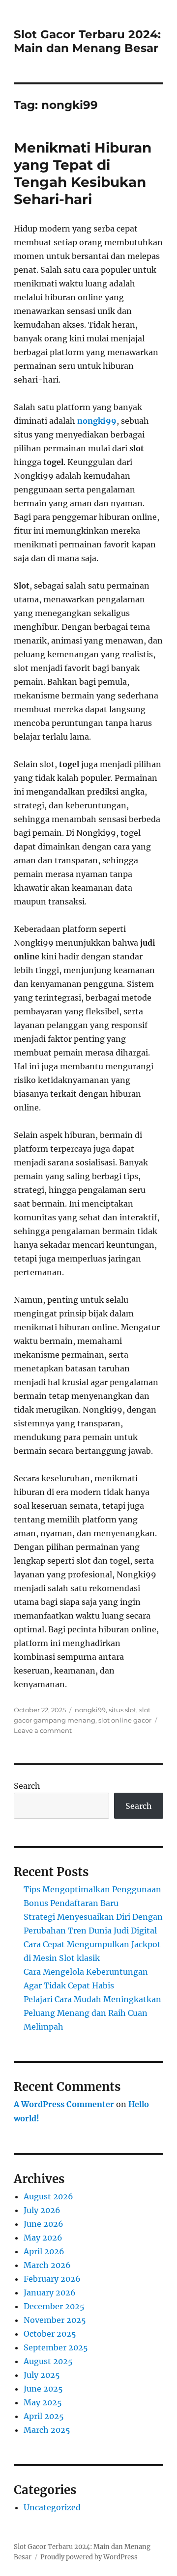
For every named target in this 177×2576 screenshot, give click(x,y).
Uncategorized (52, 2507)
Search (27, 1786)
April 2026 (44, 2251)
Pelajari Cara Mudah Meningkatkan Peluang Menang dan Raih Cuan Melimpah (92, 2013)
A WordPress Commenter (64, 2104)
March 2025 (47, 2430)
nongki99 (97, 421)
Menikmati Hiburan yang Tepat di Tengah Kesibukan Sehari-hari (83, 173)
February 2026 (52, 2279)
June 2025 (43, 2389)
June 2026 (44, 2224)
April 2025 (44, 2416)
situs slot (122, 1710)
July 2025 (42, 2375)
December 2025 (54, 2306)
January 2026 (50, 2293)
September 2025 (56, 2347)
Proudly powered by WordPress (89, 2557)
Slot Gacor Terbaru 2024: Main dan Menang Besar (87, 41)
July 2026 (42, 2210)
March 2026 (47, 2265)
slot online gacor (125, 1720)
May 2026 (43, 2238)
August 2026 (48, 2196)
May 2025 (43, 2402)
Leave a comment (43, 1730)
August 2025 (48, 2361)
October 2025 (50, 2334)
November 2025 (55, 2320)
